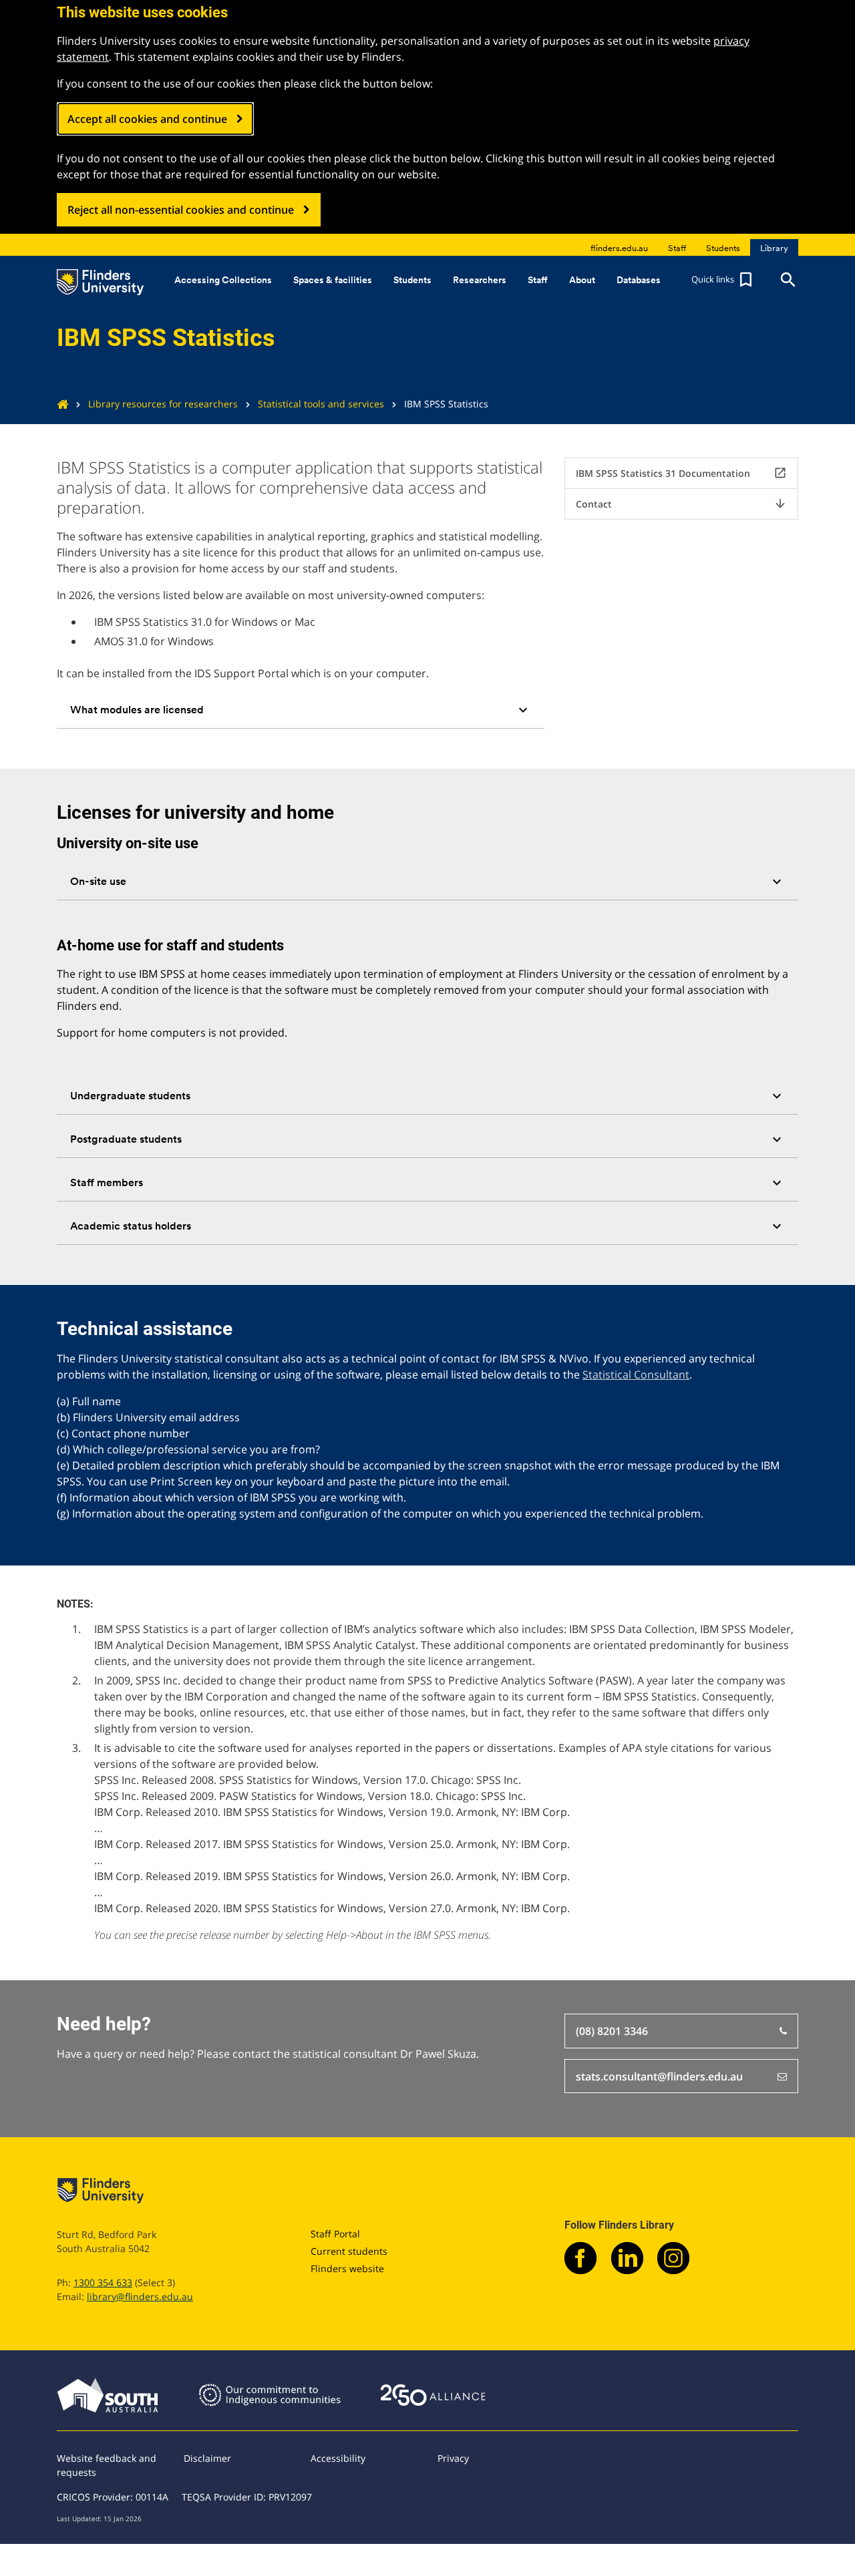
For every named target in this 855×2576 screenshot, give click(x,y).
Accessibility (338, 2458)
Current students (349, 2251)
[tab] (301, 710)
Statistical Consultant (636, 1374)
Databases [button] (639, 280)
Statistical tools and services (321, 404)
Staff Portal (335, 2234)
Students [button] (412, 280)
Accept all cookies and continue (147, 119)
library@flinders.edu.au (140, 2296)
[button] (723, 280)
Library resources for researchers (163, 404)
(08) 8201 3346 (612, 2031)
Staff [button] (538, 280)
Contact (681, 504)
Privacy (453, 2458)
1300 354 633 (103, 2282)
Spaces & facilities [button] (333, 280)
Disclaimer (207, 2458)
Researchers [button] (480, 280)
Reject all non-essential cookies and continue (181, 210)
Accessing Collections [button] (223, 280)
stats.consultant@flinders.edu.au (659, 2076)
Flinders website (347, 2268)
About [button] (582, 280)
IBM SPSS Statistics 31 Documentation (681, 473)
